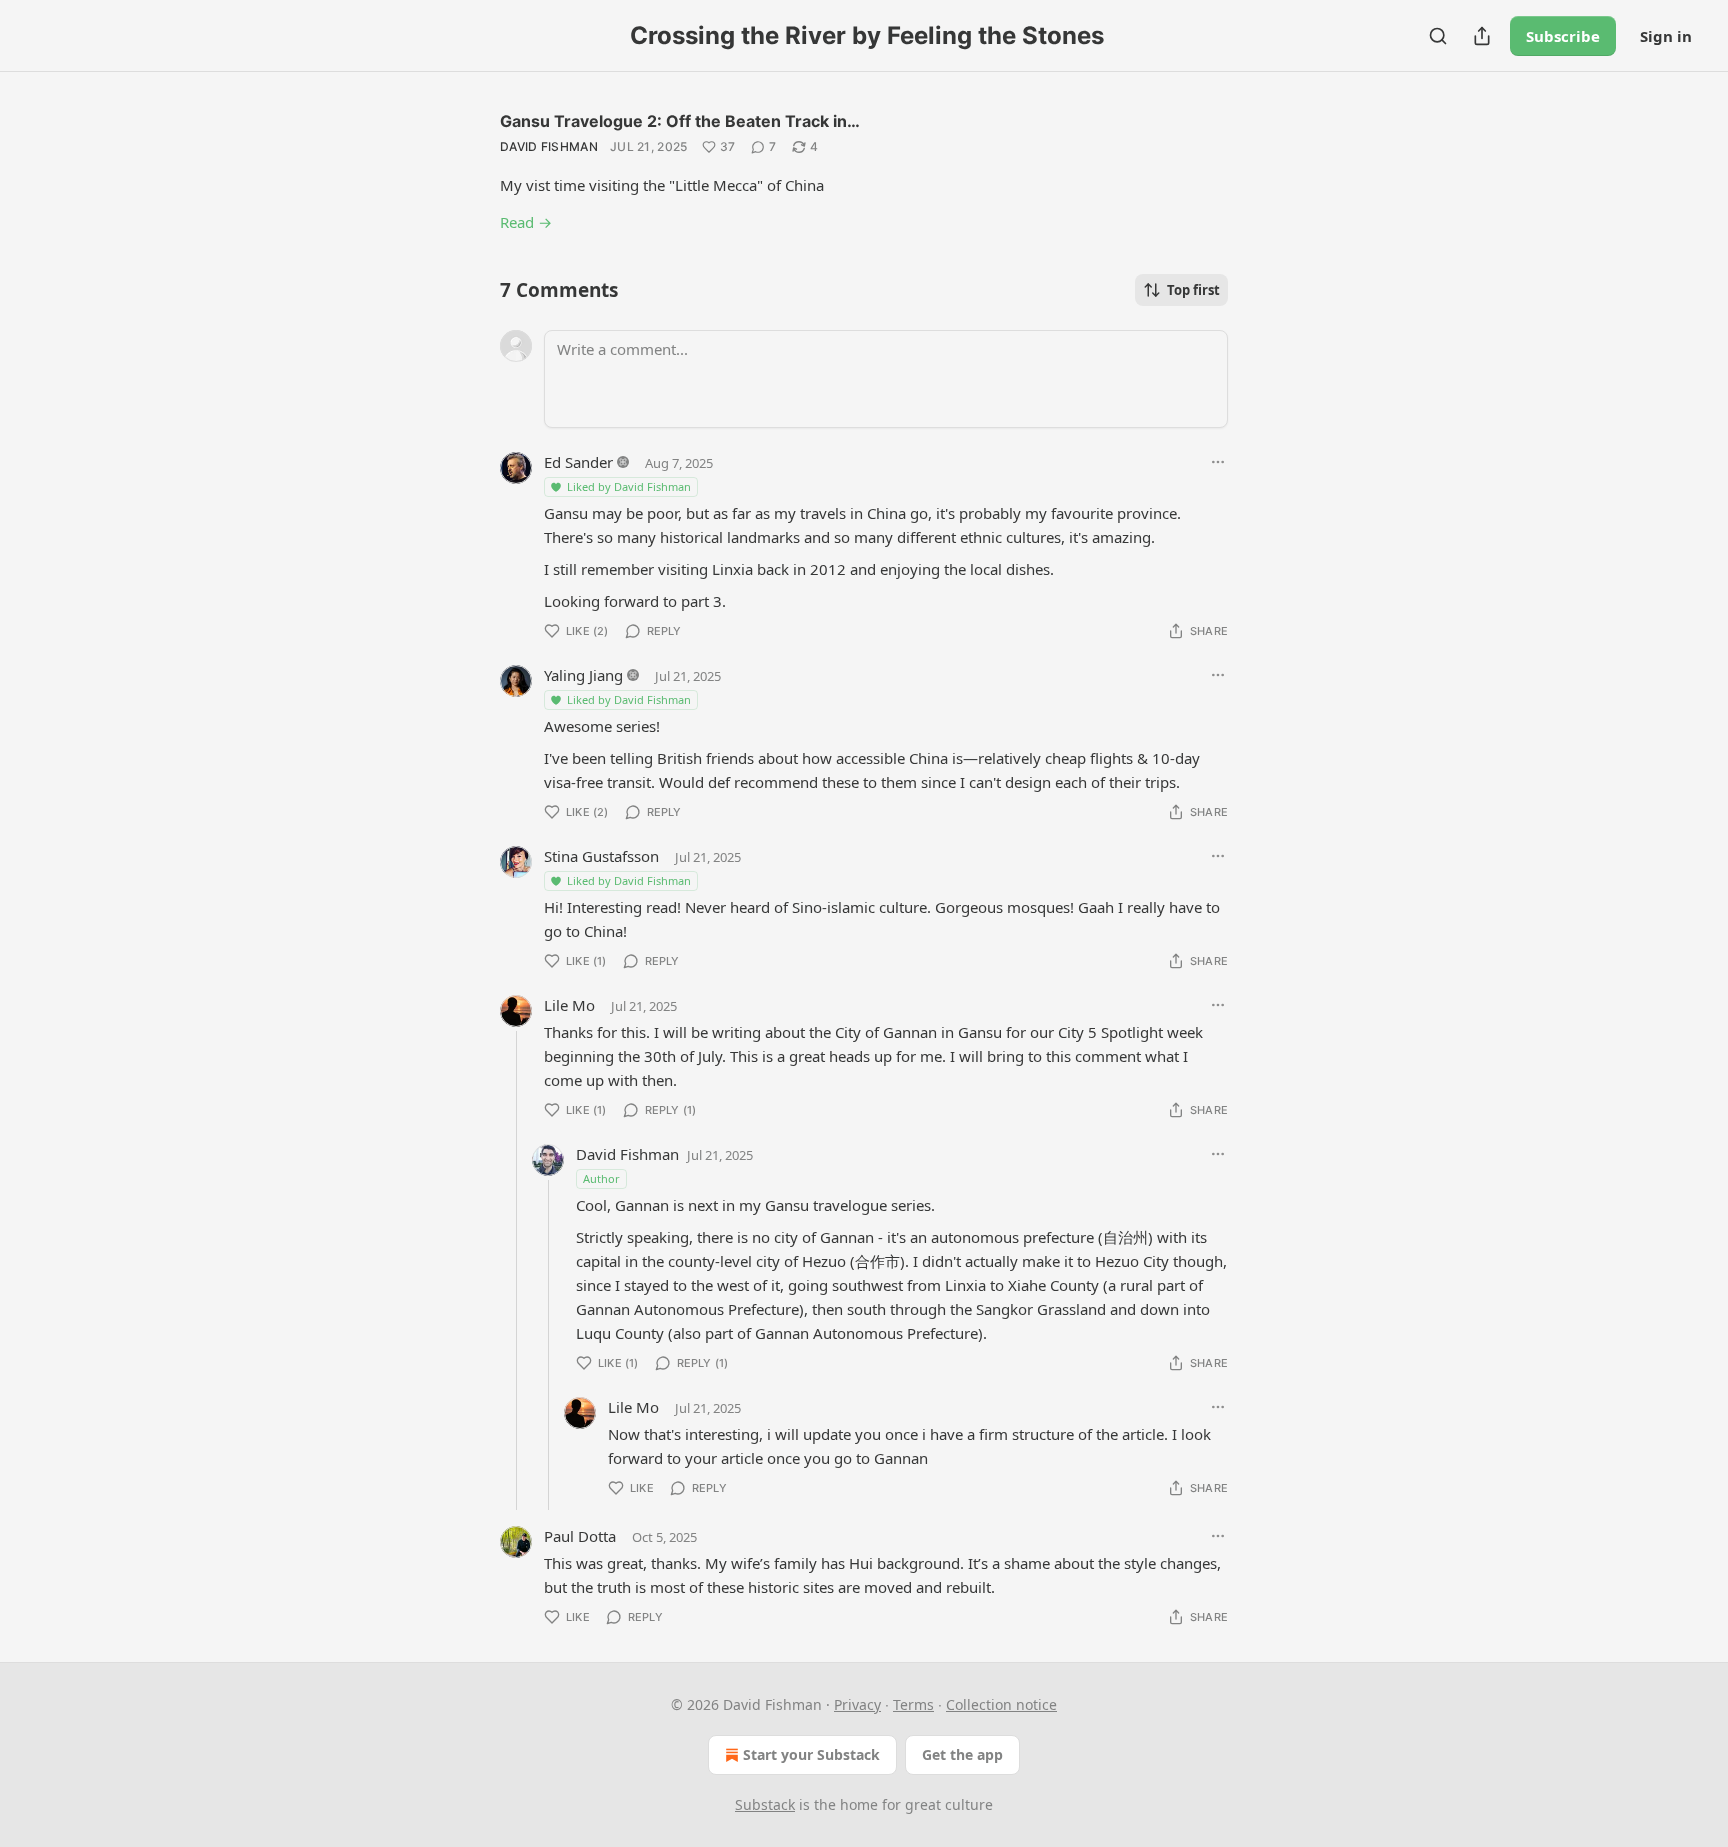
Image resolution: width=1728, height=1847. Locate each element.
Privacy (857, 1704)
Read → (526, 222)
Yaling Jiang (583, 675)
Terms (913, 1704)
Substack (765, 1804)
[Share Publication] (1482, 36)
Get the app (962, 1754)
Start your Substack (811, 1754)
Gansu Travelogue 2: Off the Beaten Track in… (680, 121)
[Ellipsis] (1218, 462)
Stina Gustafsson (601, 856)
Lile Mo (569, 1005)
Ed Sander (578, 462)
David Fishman (549, 146)
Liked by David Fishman (629, 486)
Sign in (1666, 36)
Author (601, 1178)
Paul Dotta (580, 1536)
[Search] (1438, 36)
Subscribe (1563, 36)
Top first (1193, 290)
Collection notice (1001, 1704)
